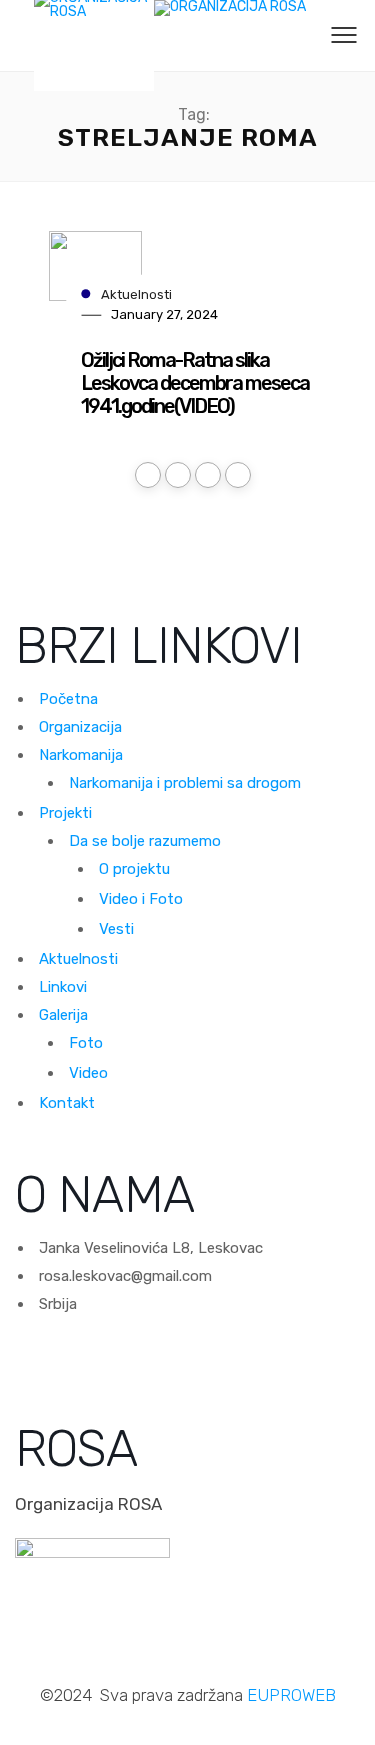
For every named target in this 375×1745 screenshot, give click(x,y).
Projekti (65, 813)
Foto (86, 1043)
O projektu (134, 869)
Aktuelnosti (136, 293)
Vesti (116, 929)
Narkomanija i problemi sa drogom (185, 783)
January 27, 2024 (164, 314)
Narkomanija (81, 755)
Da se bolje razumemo (145, 841)
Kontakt (67, 1103)
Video (88, 1073)
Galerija (63, 1015)
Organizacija (80, 727)
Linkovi (63, 987)
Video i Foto (141, 899)
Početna (68, 699)
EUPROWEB (291, 1695)
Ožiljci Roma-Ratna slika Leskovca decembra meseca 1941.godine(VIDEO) (195, 383)
